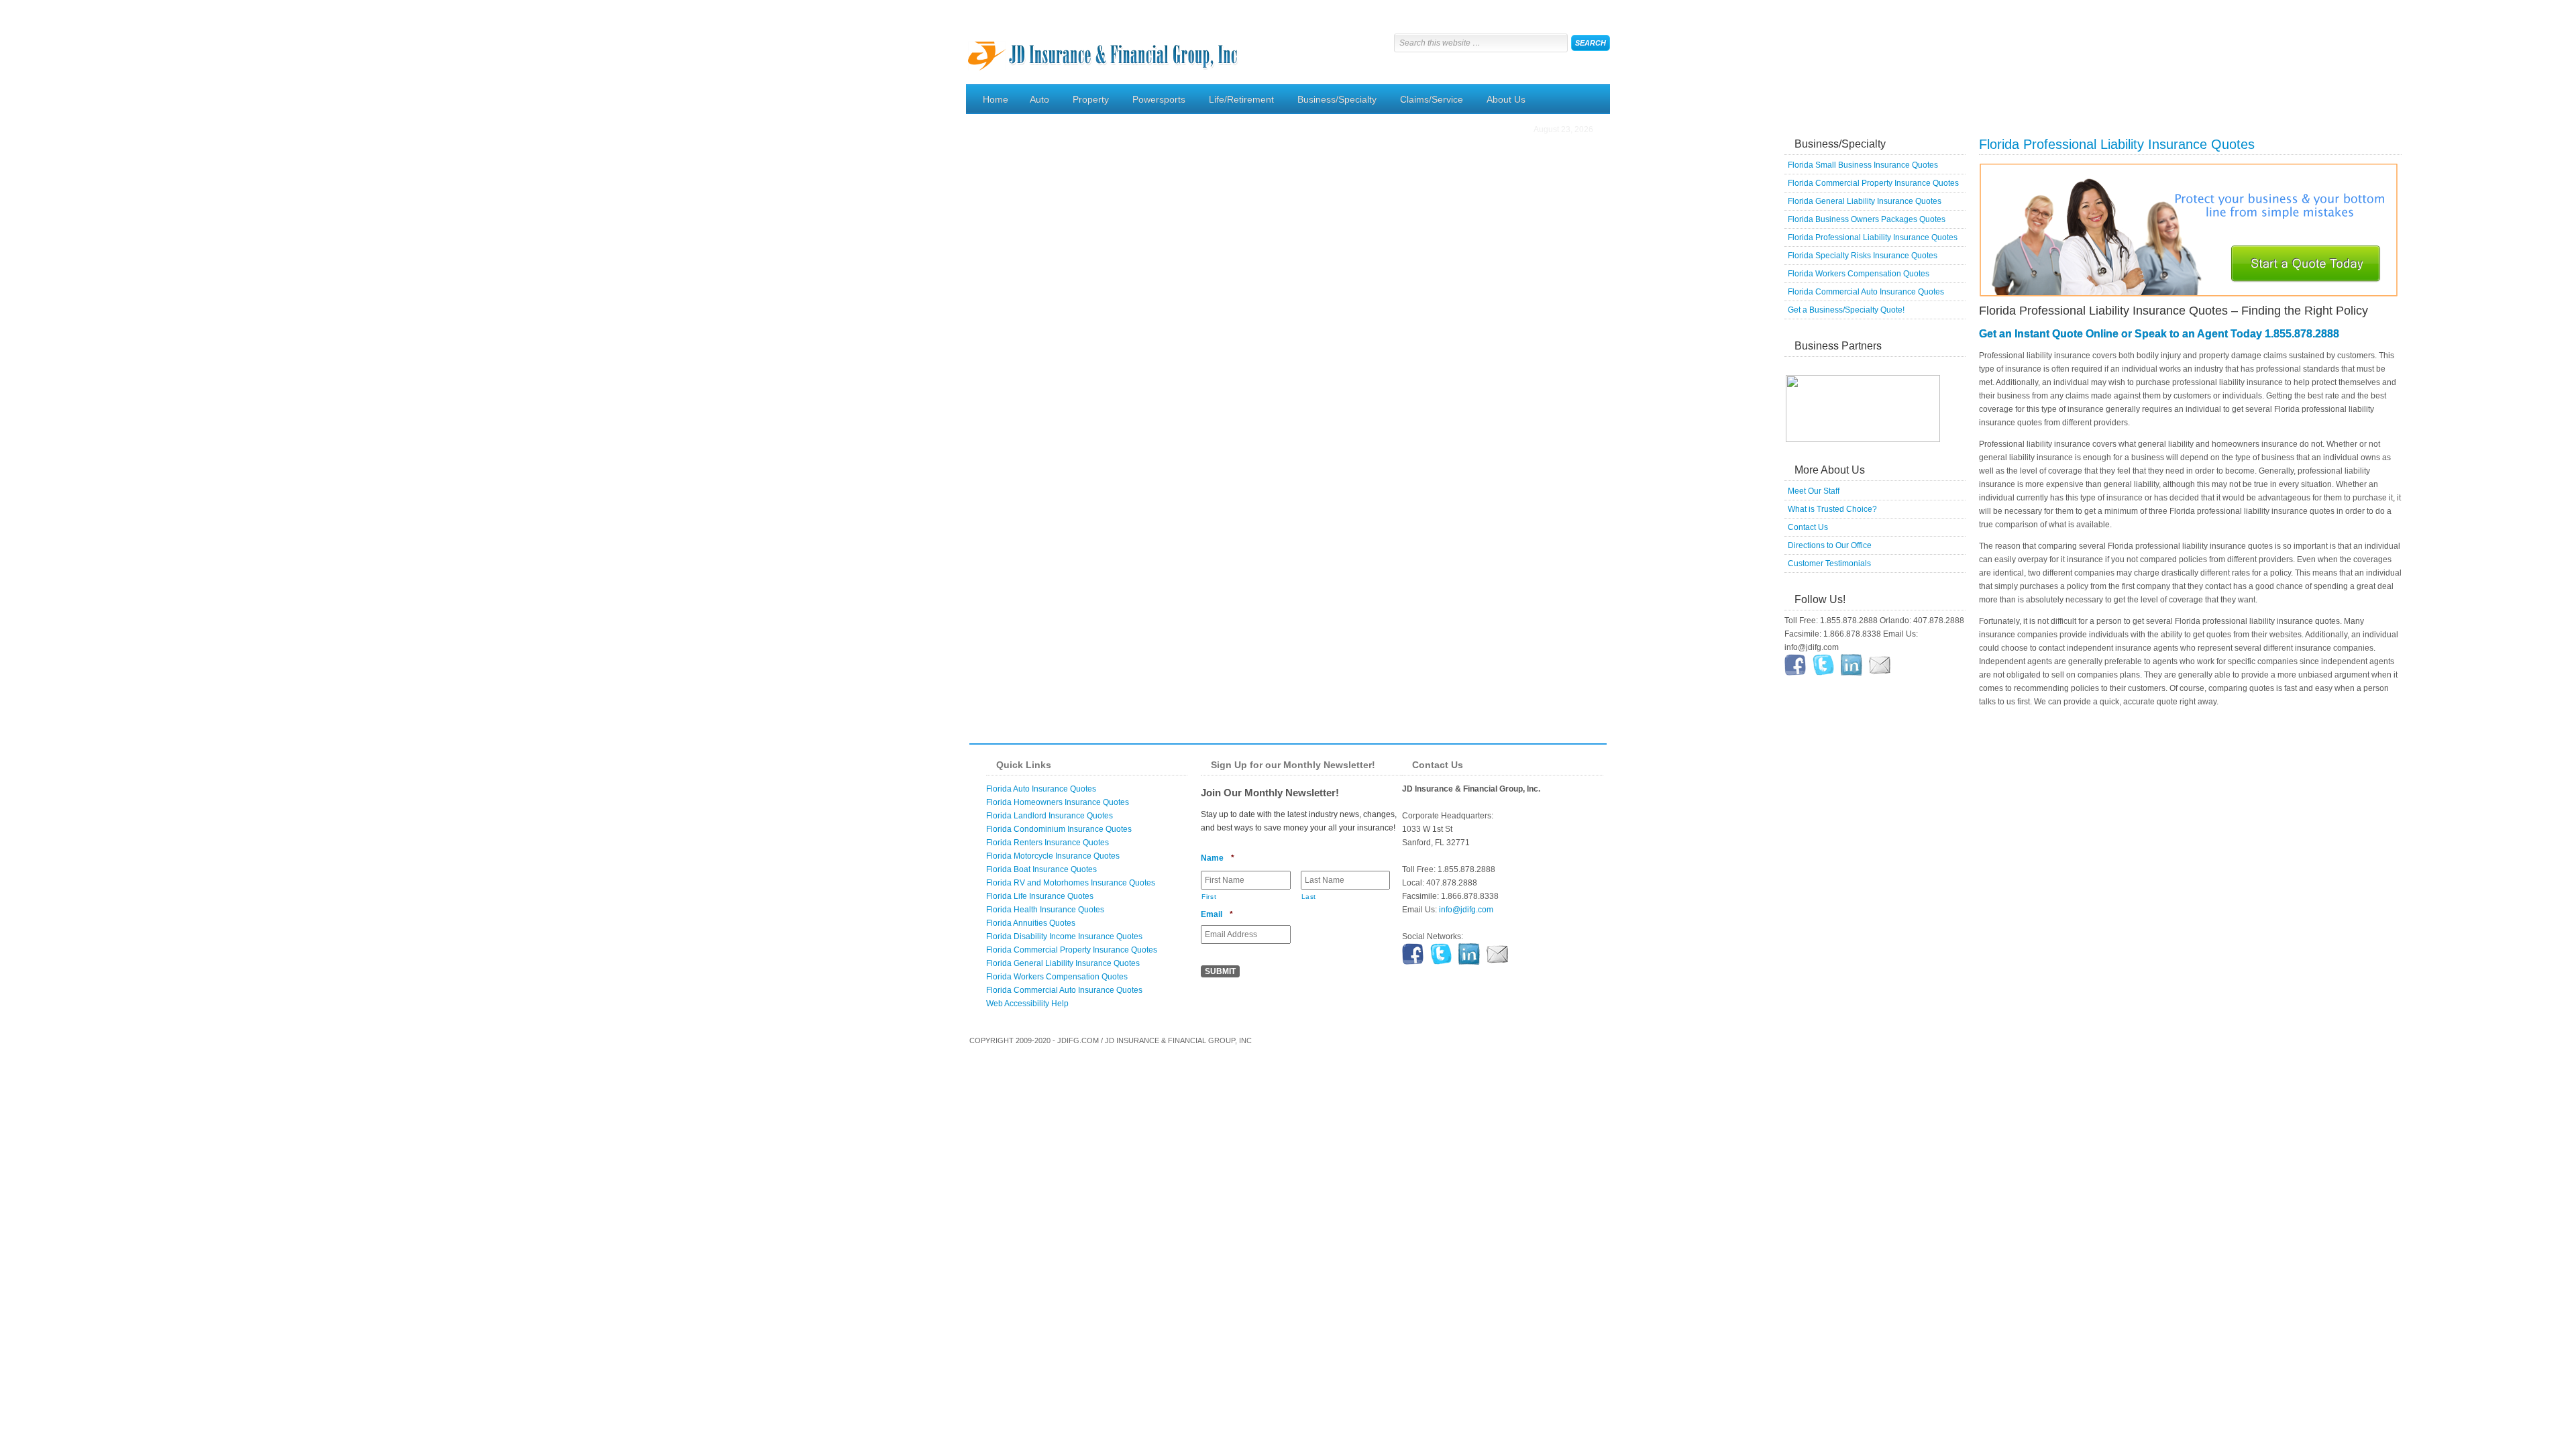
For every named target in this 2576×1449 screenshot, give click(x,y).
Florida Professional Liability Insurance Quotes (1873, 237)
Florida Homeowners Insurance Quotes (1058, 802)
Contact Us (1808, 527)
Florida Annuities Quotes (1031, 923)
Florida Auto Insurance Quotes (1041, 789)
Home (996, 99)
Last (1309, 897)
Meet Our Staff (1814, 491)
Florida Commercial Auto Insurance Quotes (1866, 292)
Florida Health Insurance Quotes (1045, 910)
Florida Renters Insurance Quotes (1048, 843)
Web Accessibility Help (1027, 1004)
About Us (1501, 101)
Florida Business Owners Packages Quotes (1867, 219)
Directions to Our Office (1830, 545)
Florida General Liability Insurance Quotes (1865, 201)
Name (1218, 858)
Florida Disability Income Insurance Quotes (1064, 936)
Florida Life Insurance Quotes (1040, 896)
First (1209, 897)
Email (1217, 914)
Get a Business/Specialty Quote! (1846, 310)
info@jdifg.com (1466, 910)
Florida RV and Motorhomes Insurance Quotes (1071, 883)
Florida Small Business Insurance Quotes (1863, 165)
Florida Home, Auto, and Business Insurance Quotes (1104, 44)
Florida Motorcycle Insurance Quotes (1053, 856)
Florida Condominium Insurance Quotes (1059, 829)
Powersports (1154, 101)
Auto (1034, 101)
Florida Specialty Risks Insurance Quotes (1863, 256)
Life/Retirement (1236, 101)
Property (1086, 101)
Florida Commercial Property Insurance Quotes (1873, 183)
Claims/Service (1427, 101)
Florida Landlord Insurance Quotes (1050, 816)
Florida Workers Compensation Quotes (1859, 274)
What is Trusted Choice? (1832, 509)
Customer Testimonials (1829, 563)
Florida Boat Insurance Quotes (1041, 869)
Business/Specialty (1332, 101)
